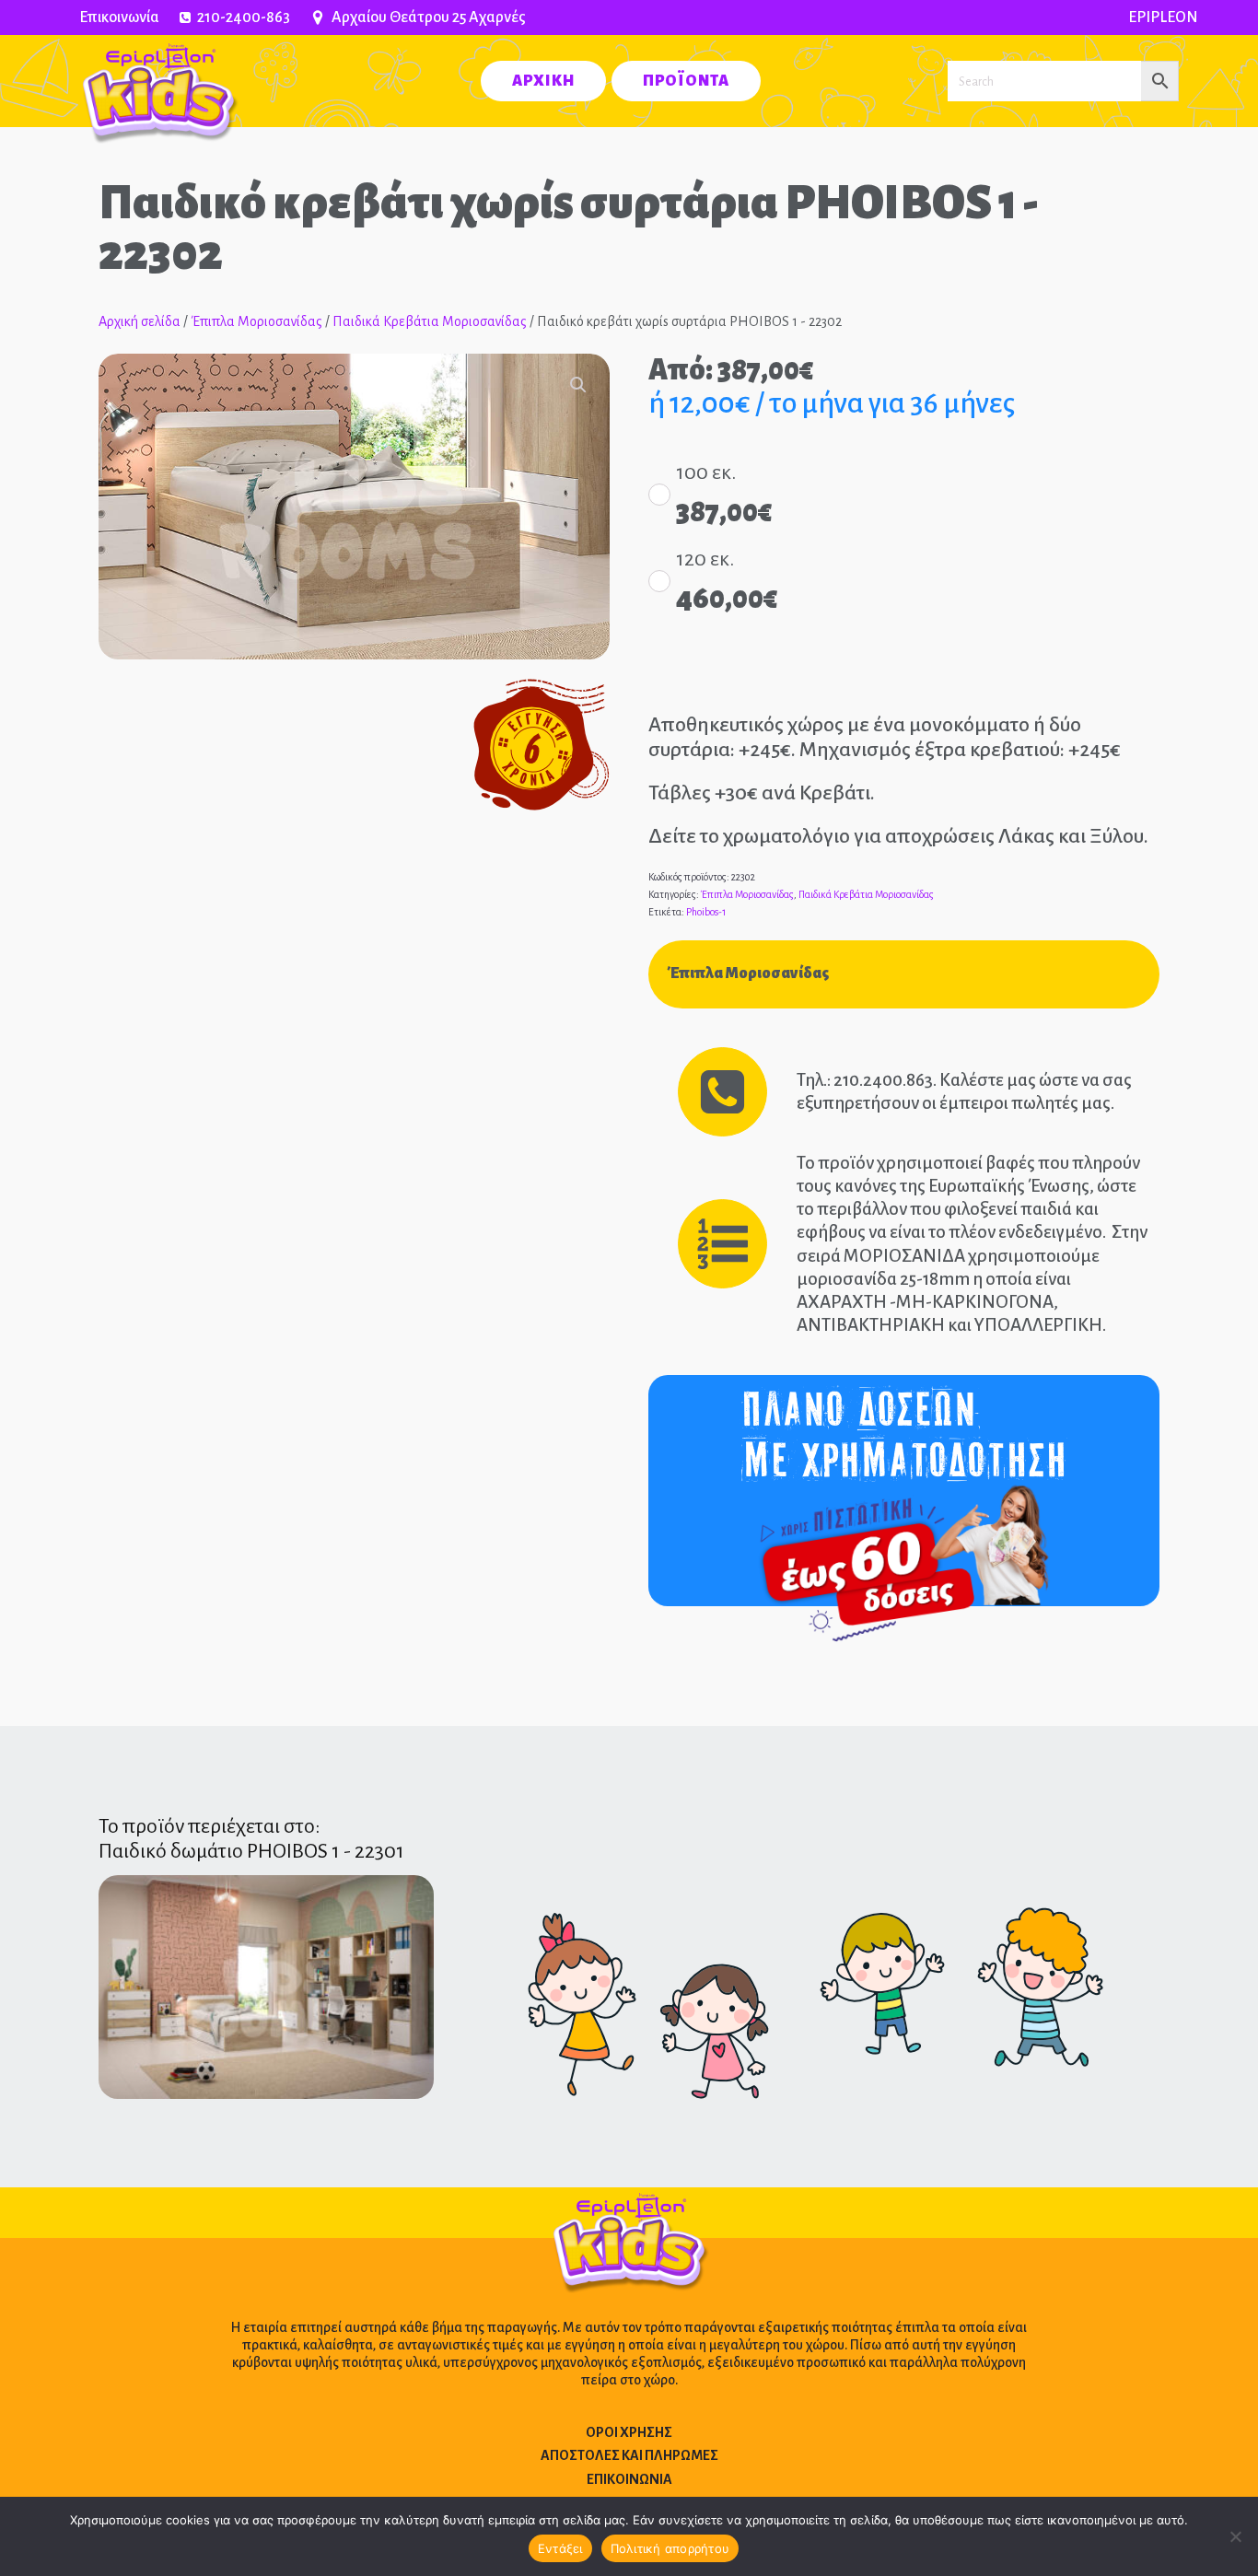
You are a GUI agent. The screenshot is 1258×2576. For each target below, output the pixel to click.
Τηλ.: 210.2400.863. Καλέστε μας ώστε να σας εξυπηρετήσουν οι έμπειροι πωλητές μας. (964, 1091)
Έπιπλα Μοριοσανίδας (256, 321)
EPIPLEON (1163, 17)
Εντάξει (560, 2548)
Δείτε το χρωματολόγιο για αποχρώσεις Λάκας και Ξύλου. (898, 836)
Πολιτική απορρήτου (670, 2548)
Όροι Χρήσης (629, 2432)
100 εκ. (706, 472)
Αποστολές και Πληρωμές (629, 2455)
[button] (578, 385)
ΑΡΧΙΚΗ (543, 81)
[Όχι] (1235, 2536)
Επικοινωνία (119, 17)
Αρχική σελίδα (140, 321)
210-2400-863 (244, 17)
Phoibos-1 (706, 912)
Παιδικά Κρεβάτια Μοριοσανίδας (430, 321)
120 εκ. (705, 559)
